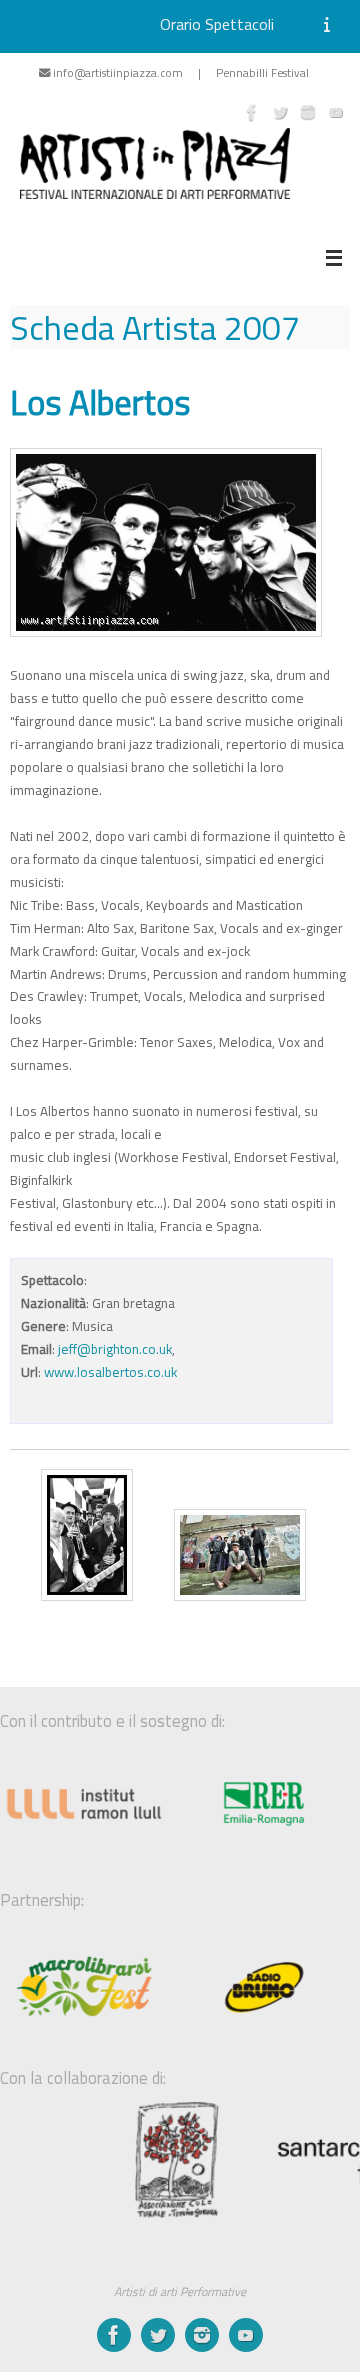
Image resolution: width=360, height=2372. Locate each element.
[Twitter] (280, 112)
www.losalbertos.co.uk (110, 1372)
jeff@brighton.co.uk (115, 1349)
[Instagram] (308, 112)
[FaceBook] (252, 112)
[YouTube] (336, 112)
